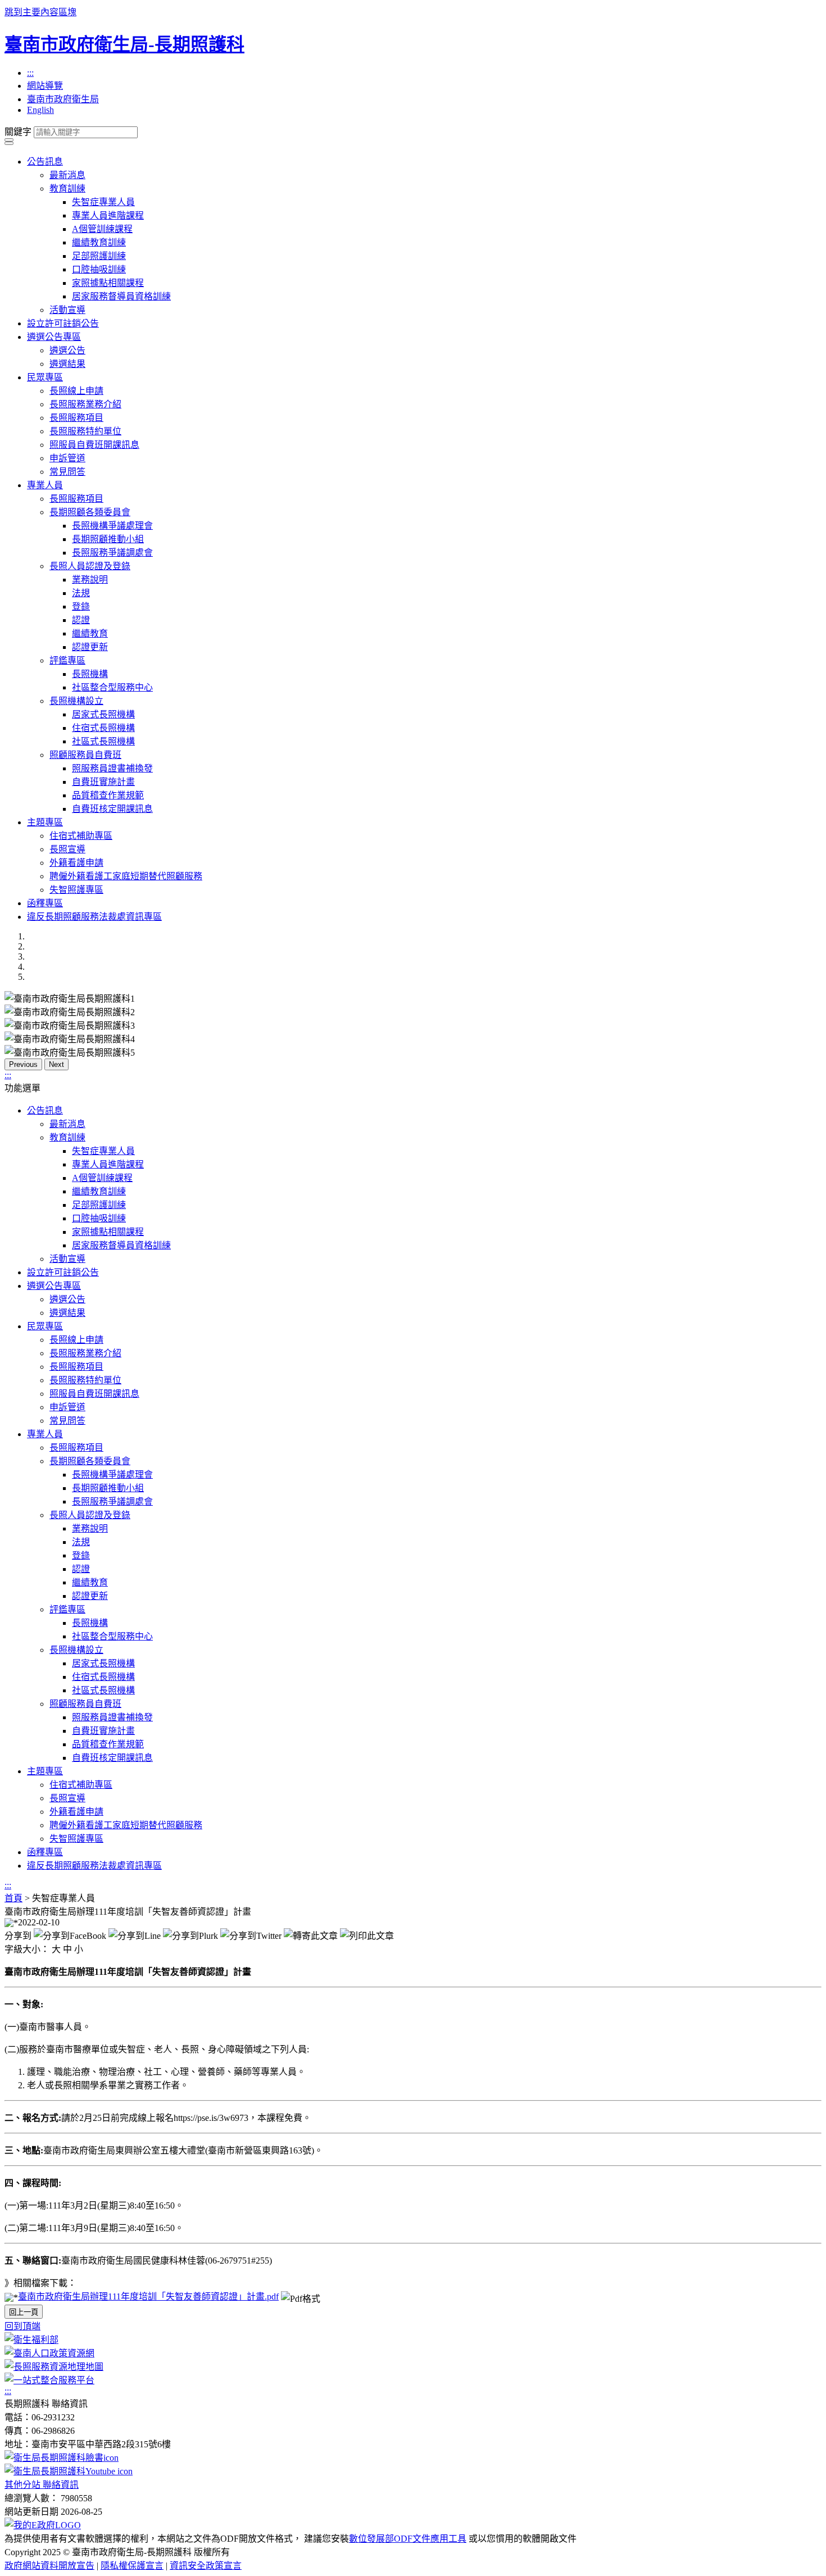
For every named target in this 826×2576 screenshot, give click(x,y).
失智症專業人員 (103, 202)
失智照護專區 (76, 890)
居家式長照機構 (103, 714)
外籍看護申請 (76, 863)
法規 (81, 593)
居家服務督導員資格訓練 (121, 296)
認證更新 (90, 647)
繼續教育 (90, 633)
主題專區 (45, 822)
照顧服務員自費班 (85, 755)
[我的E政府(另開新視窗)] (43, 2525)
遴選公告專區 (54, 337)
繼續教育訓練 (99, 242)
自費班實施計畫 (103, 782)
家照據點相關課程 (108, 283)
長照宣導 (67, 849)
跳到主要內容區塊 (40, 12)
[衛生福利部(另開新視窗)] (31, 2340)
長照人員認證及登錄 (90, 566)
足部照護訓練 (99, 256)
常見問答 (67, 472)
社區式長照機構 (103, 741)
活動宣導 (67, 310)
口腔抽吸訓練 (99, 269)
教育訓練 (67, 188)
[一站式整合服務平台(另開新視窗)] (49, 2380)
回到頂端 (22, 2326)
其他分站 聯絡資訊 (42, 2485)
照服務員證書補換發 (112, 768)
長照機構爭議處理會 (112, 526)
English (40, 110)
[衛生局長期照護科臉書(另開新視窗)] (62, 2458)
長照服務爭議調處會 (112, 553)
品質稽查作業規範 (108, 795)
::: (30, 73)
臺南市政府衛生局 (63, 99)
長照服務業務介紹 (85, 404)
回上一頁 (24, 2312)
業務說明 (90, 580)
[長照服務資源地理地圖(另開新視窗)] (54, 2367)
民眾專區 (45, 377)
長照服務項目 (76, 418)
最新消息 (67, 175)
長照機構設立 (76, 701)
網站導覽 (45, 86)
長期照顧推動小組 (108, 539)
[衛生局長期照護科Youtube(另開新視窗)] (69, 2471)
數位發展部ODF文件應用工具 (408, 2539)
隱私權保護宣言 (132, 2566)
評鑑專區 (67, 660)
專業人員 (45, 485)
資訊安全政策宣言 (206, 2566)
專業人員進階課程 (108, 215)
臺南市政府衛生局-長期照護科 (124, 44)
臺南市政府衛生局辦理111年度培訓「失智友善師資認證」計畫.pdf (148, 2296)
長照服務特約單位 (85, 431)
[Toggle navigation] (9, 140)
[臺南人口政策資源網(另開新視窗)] (49, 2353)
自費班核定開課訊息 (112, 809)
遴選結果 (67, 364)
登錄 (81, 606)
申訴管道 (67, 458)
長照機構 (90, 674)
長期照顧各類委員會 (90, 512)
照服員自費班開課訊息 (94, 445)
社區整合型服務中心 (112, 687)
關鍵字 (18, 132)
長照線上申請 (76, 391)
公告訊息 (45, 162)
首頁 (13, 1898)
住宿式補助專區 (81, 836)
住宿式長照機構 (103, 728)
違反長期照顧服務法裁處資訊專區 (94, 917)
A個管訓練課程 (102, 229)
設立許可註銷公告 (63, 323)
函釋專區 (45, 903)
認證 (81, 620)
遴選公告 (67, 350)
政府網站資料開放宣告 (49, 2566)
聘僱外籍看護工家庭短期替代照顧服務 (126, 876)
